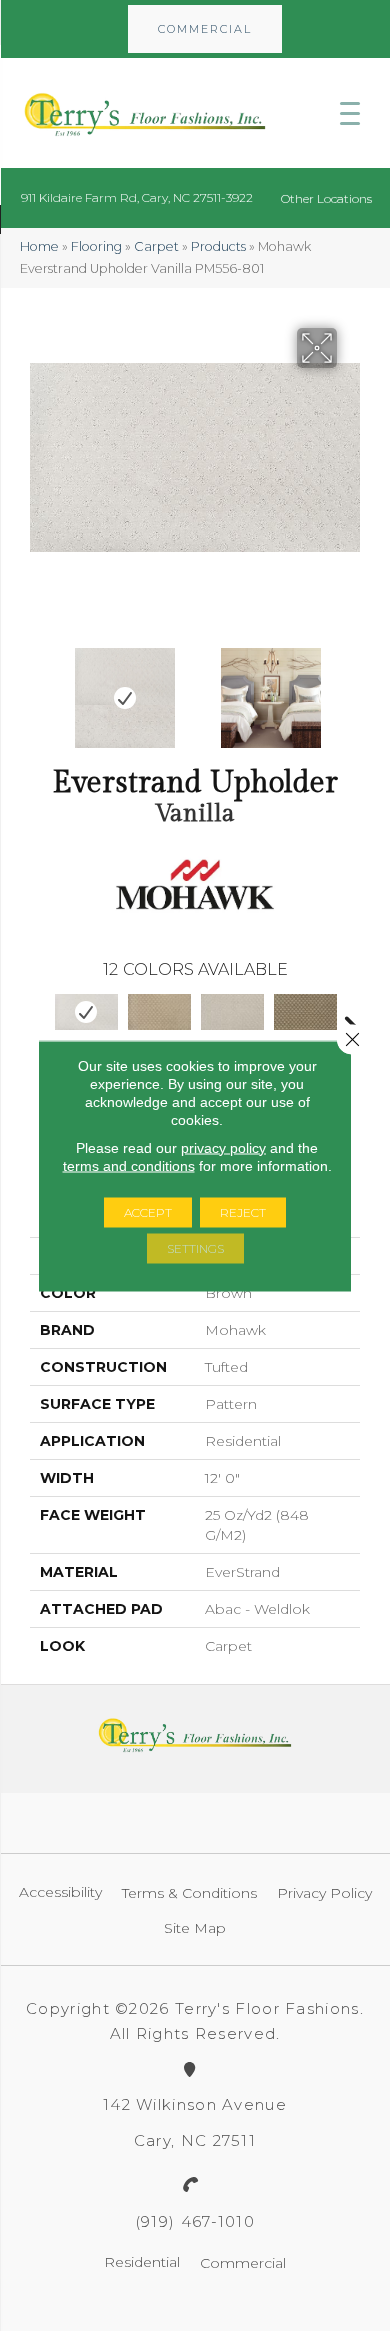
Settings (195, 1247)
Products (218, 246)
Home (39, 246)
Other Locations (326, 198)
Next (350, 688)
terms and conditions (129, 1165)
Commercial (243, 2263)
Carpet (156, 246)
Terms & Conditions (189, 1893)
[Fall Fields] (305, 1012)
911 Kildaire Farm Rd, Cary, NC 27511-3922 (137, 197)
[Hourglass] (159, 1012)
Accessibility (60, 1892)
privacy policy (223, 1147)
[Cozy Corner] (232, 1012)
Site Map (195, 1928)
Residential (142, 2262)
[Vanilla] (86, 1012)
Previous (40, 688)
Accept (148, 1211)
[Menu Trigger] (350, 113)
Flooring (96, 246)
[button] (205, 29)
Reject (243, 1211)
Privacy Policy (324, 1893)
